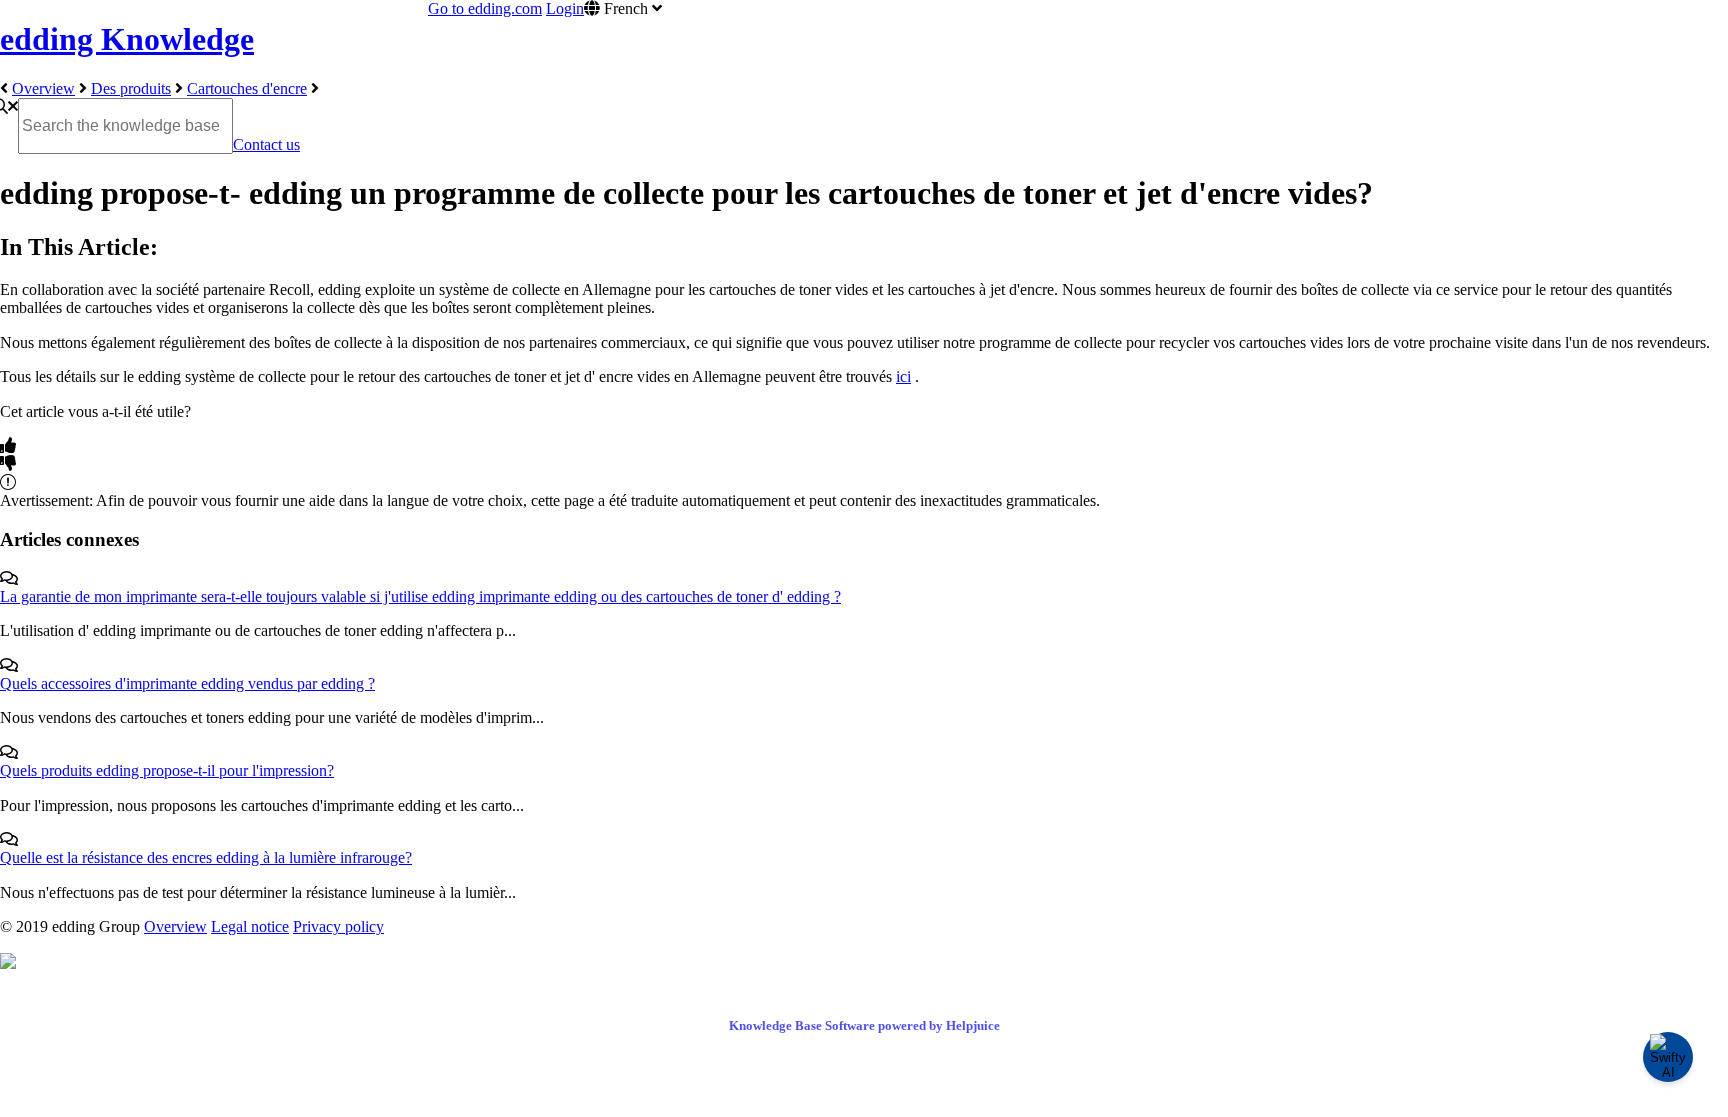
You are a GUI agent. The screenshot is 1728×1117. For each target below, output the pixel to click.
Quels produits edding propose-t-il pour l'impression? (167, 770)
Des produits (131, 88)
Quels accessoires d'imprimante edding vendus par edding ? (187, 683)
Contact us (266, 144)
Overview (43, 88)
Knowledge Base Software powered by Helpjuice (864, 1025)
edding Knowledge (127, 39)
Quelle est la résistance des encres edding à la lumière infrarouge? (206, 857)
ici (903, 376)
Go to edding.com (485, 8)
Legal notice (250, 926)
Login (565, 8)
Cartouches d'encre (247, 88)
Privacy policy (338, 926)
